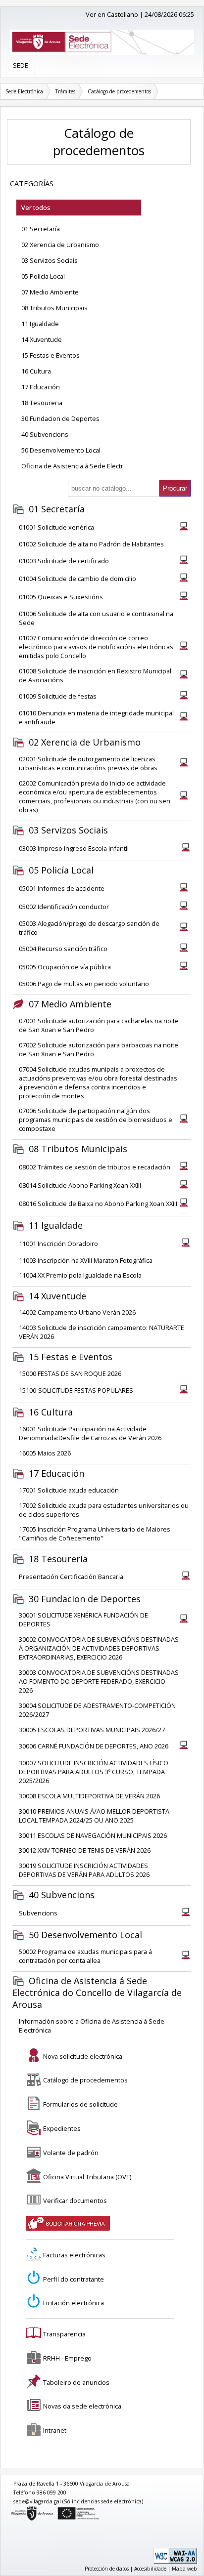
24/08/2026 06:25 (169, 14)
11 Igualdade (40, 324)
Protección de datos (107, 2569)
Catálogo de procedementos (119, 91)
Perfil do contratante (74, 2279)
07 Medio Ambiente (50, 292)
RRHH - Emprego (67, 2358)
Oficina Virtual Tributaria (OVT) (87, 2177)
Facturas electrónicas (74, 2255)
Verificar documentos (75, 2201)
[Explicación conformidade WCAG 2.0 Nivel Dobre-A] (175, 2562)
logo (11, 2508)
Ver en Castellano (112, 14)
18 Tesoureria (42, 403)
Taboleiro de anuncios (76, 2382)
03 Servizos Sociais (50, 260)
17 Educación (41, 387)
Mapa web (184, 2569)
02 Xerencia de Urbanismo (60, 245)
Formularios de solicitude (80, 2104)
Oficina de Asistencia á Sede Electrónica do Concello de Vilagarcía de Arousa (81, 466)
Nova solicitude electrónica (83, 2056)
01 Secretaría (41, 229)
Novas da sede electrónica (82, 2406)
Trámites (65, 91)
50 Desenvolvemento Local (61, 450)
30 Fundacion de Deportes (60, 418)
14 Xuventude (42, 339)
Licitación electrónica (74, 2303)
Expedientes (62, 2128)
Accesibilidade (150, 2569)
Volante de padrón (71, 2153)
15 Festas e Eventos (51, 355)
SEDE (21, 65)
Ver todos (36, 208)
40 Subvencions (45, 434)
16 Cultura (36, 371)
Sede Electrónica (24, 91)
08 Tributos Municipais (54, 308)
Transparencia (64, 2334)
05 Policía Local (43, 276)
